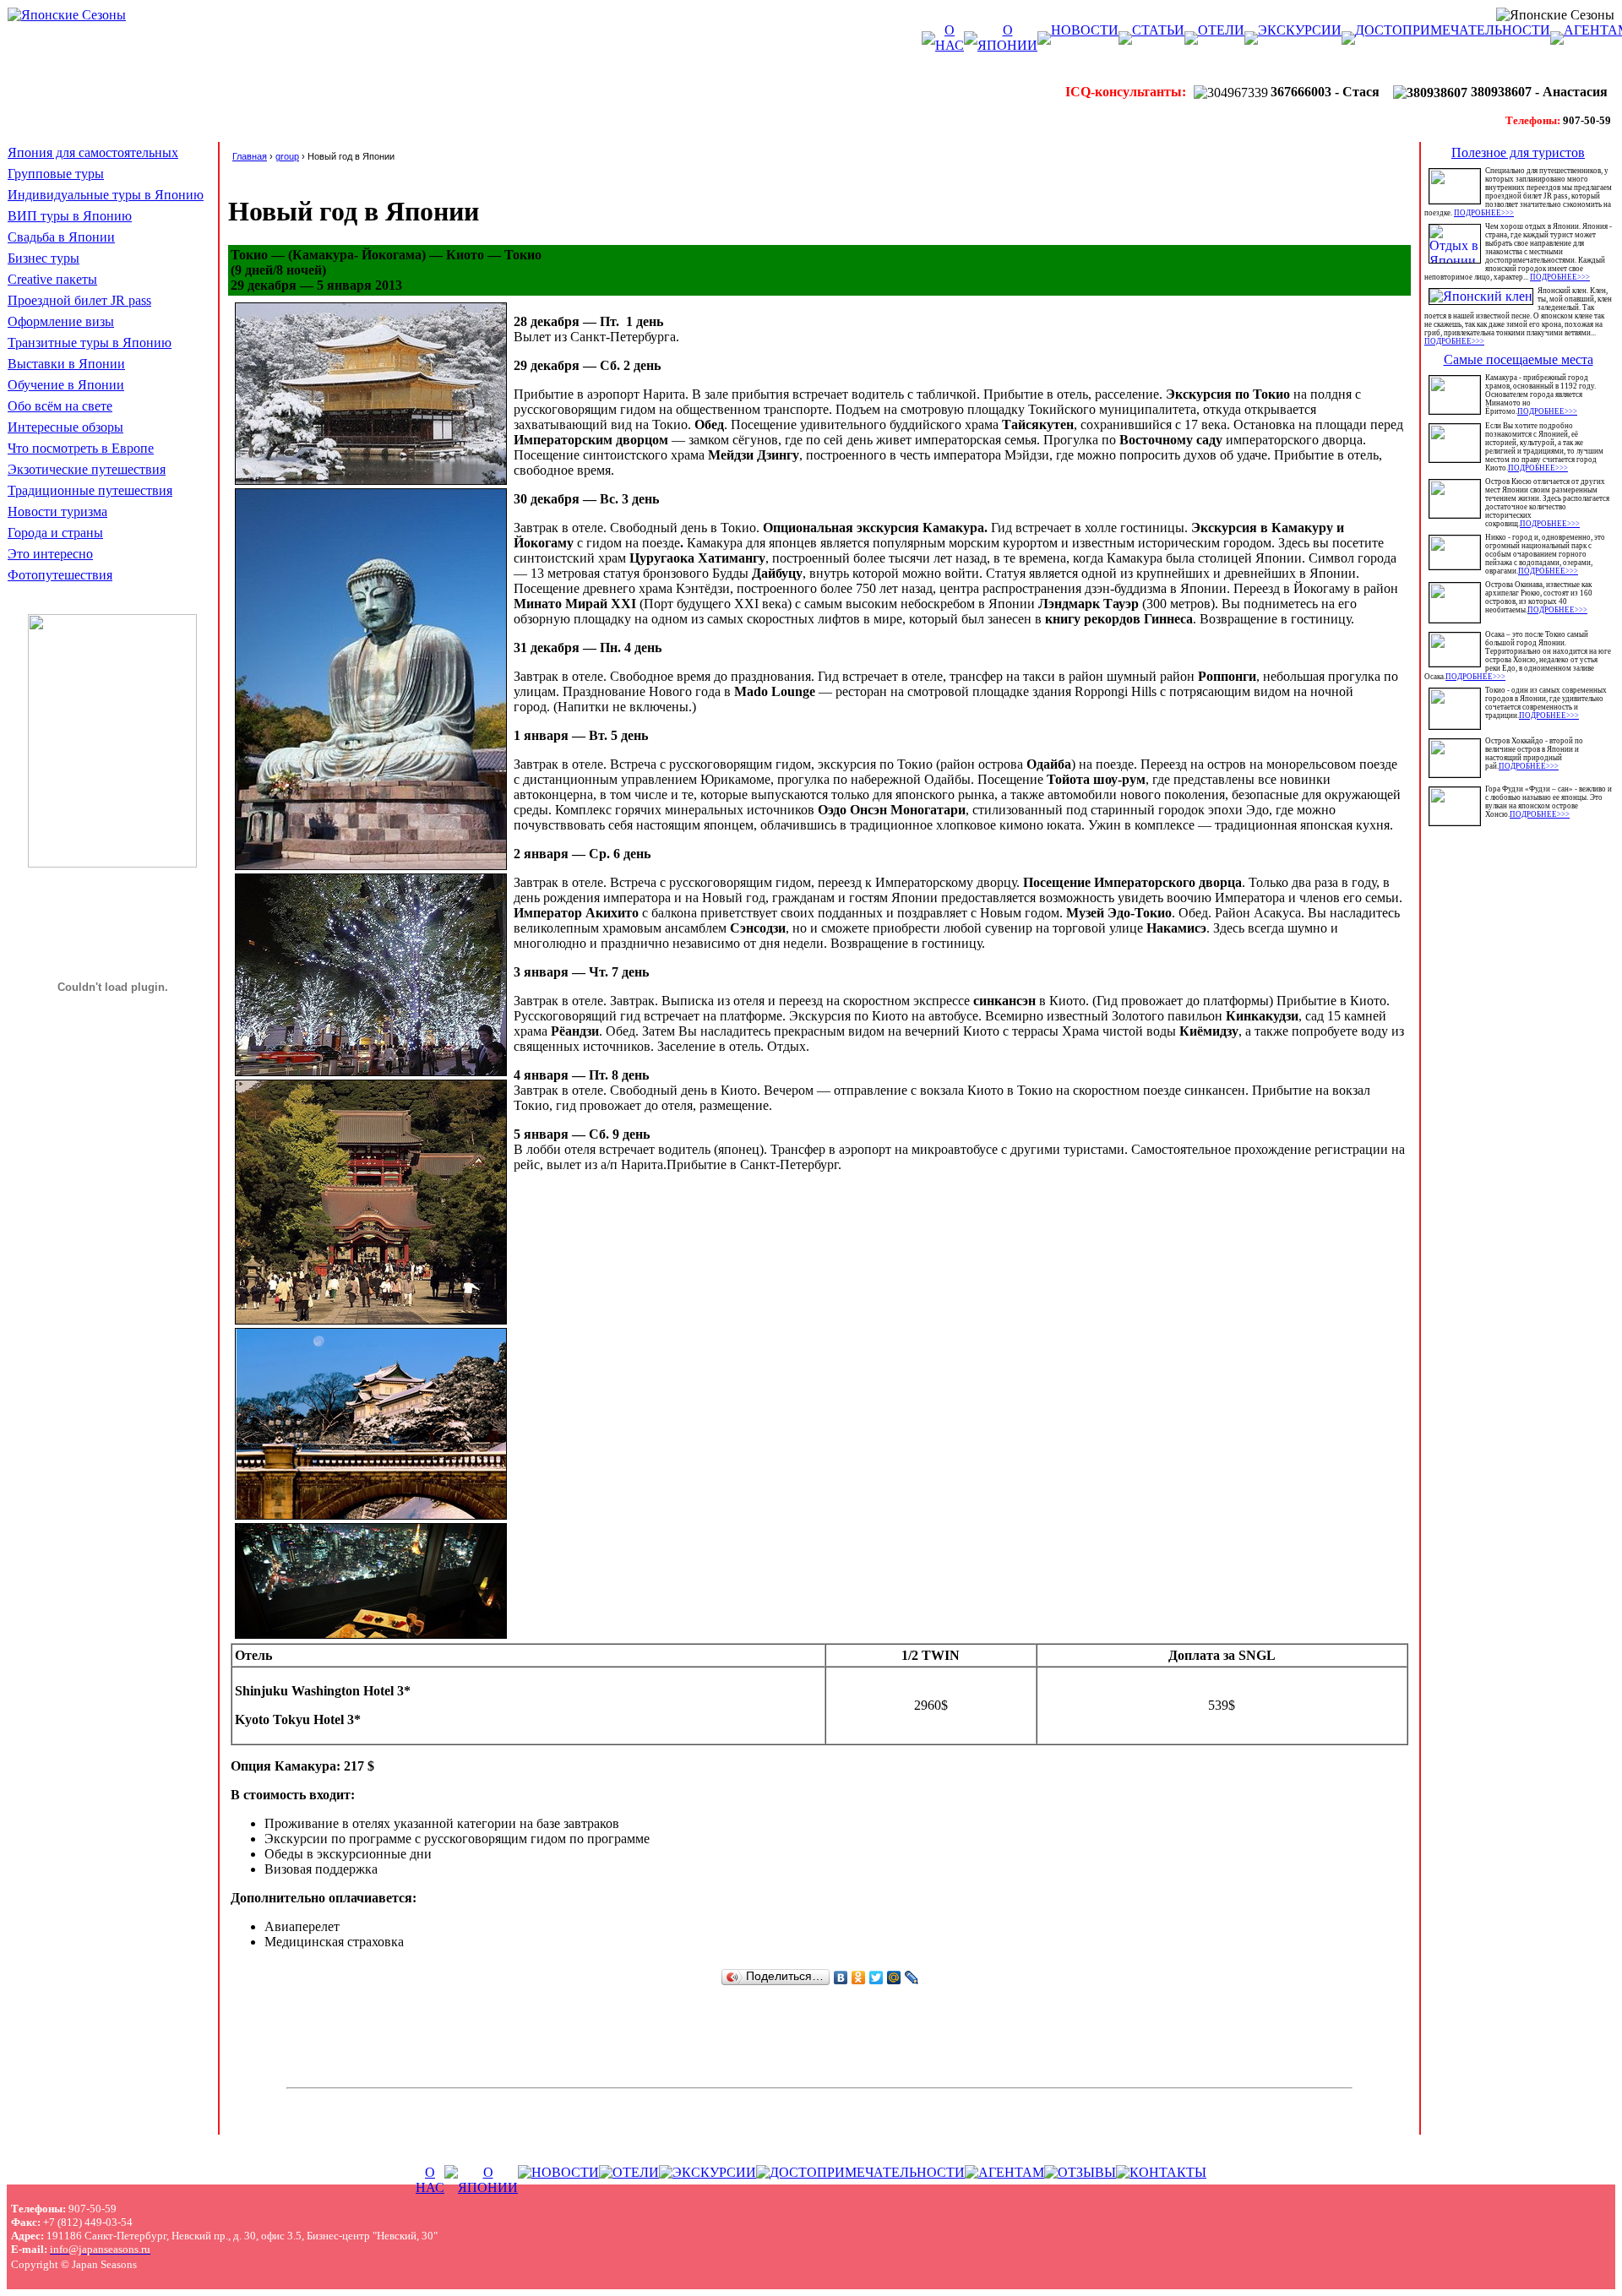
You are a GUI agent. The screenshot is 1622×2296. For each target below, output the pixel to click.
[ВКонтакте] (841, 1978)
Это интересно (50, 554)
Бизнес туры (44, 258)
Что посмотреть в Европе (81, 448)
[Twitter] (876, 1978)
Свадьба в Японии (61, 237)
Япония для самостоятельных (93, 152)
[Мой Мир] (894, 1978)
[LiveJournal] (912, 1978)
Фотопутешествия (60, 575)
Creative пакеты (52, 279)
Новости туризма (57, 511)
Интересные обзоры (65, 427)
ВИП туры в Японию (70, 216)
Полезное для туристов (1518, 152)
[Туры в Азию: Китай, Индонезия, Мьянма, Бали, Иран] (112, 863)
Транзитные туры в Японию (90, 343)
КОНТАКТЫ (1168, 2172)
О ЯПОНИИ (1007, 38)
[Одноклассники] (859, 1978)
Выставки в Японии (66, 364)
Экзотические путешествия (87, 469)
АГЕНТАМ (1011, 2172)
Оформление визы (61, 321)
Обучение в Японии (66, 385)
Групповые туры (56, 174)
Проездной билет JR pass (79, 300)
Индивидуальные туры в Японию (106, 195)
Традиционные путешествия (90, 490)
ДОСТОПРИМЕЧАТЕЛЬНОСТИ (1453, 30)
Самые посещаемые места (1519, 359)
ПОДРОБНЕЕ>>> (1484, 213)
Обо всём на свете (60, 406)
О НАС (950, 38)
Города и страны (55, 533)
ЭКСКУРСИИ (1300, 30)
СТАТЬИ (1158, 30)
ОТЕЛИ (1221, 30)
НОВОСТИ (1085, 30)
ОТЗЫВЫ (1087, 2172)
